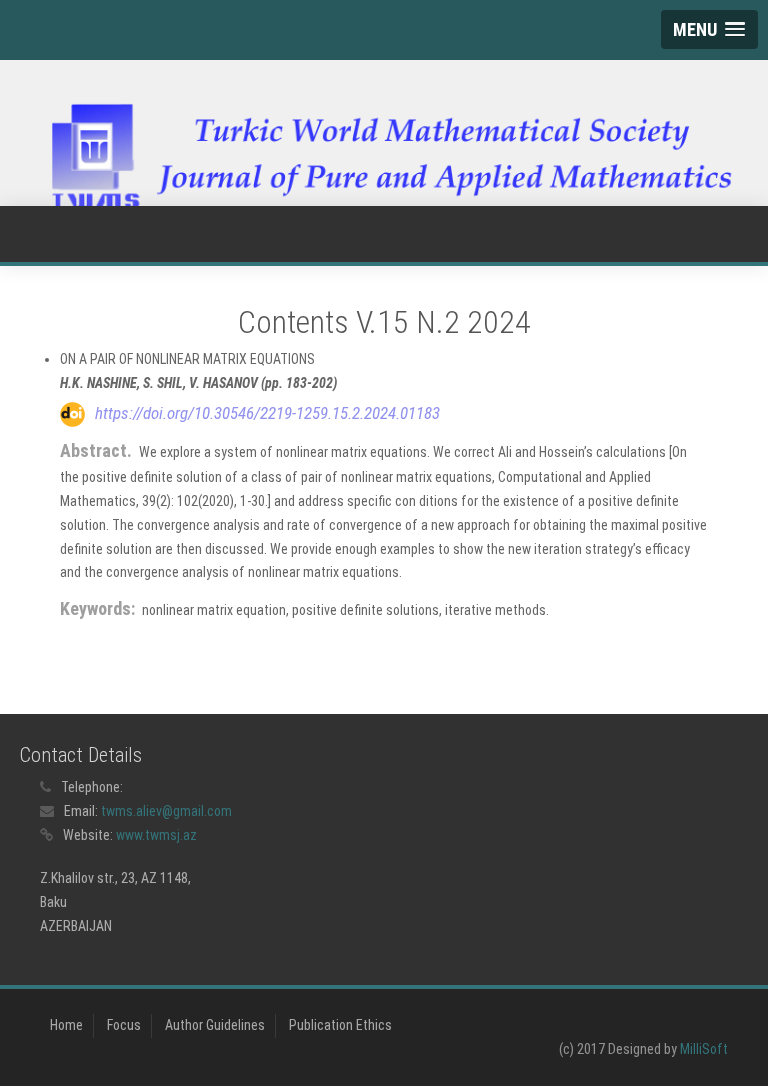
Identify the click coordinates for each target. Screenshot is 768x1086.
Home (66, 1025)
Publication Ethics (340, 1025)
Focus (124, 1025)
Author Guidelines (215, 1025)
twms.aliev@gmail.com (166, 811)
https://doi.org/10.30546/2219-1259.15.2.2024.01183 (267, 413)
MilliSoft (704, 1049)
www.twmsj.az (156, 835)
